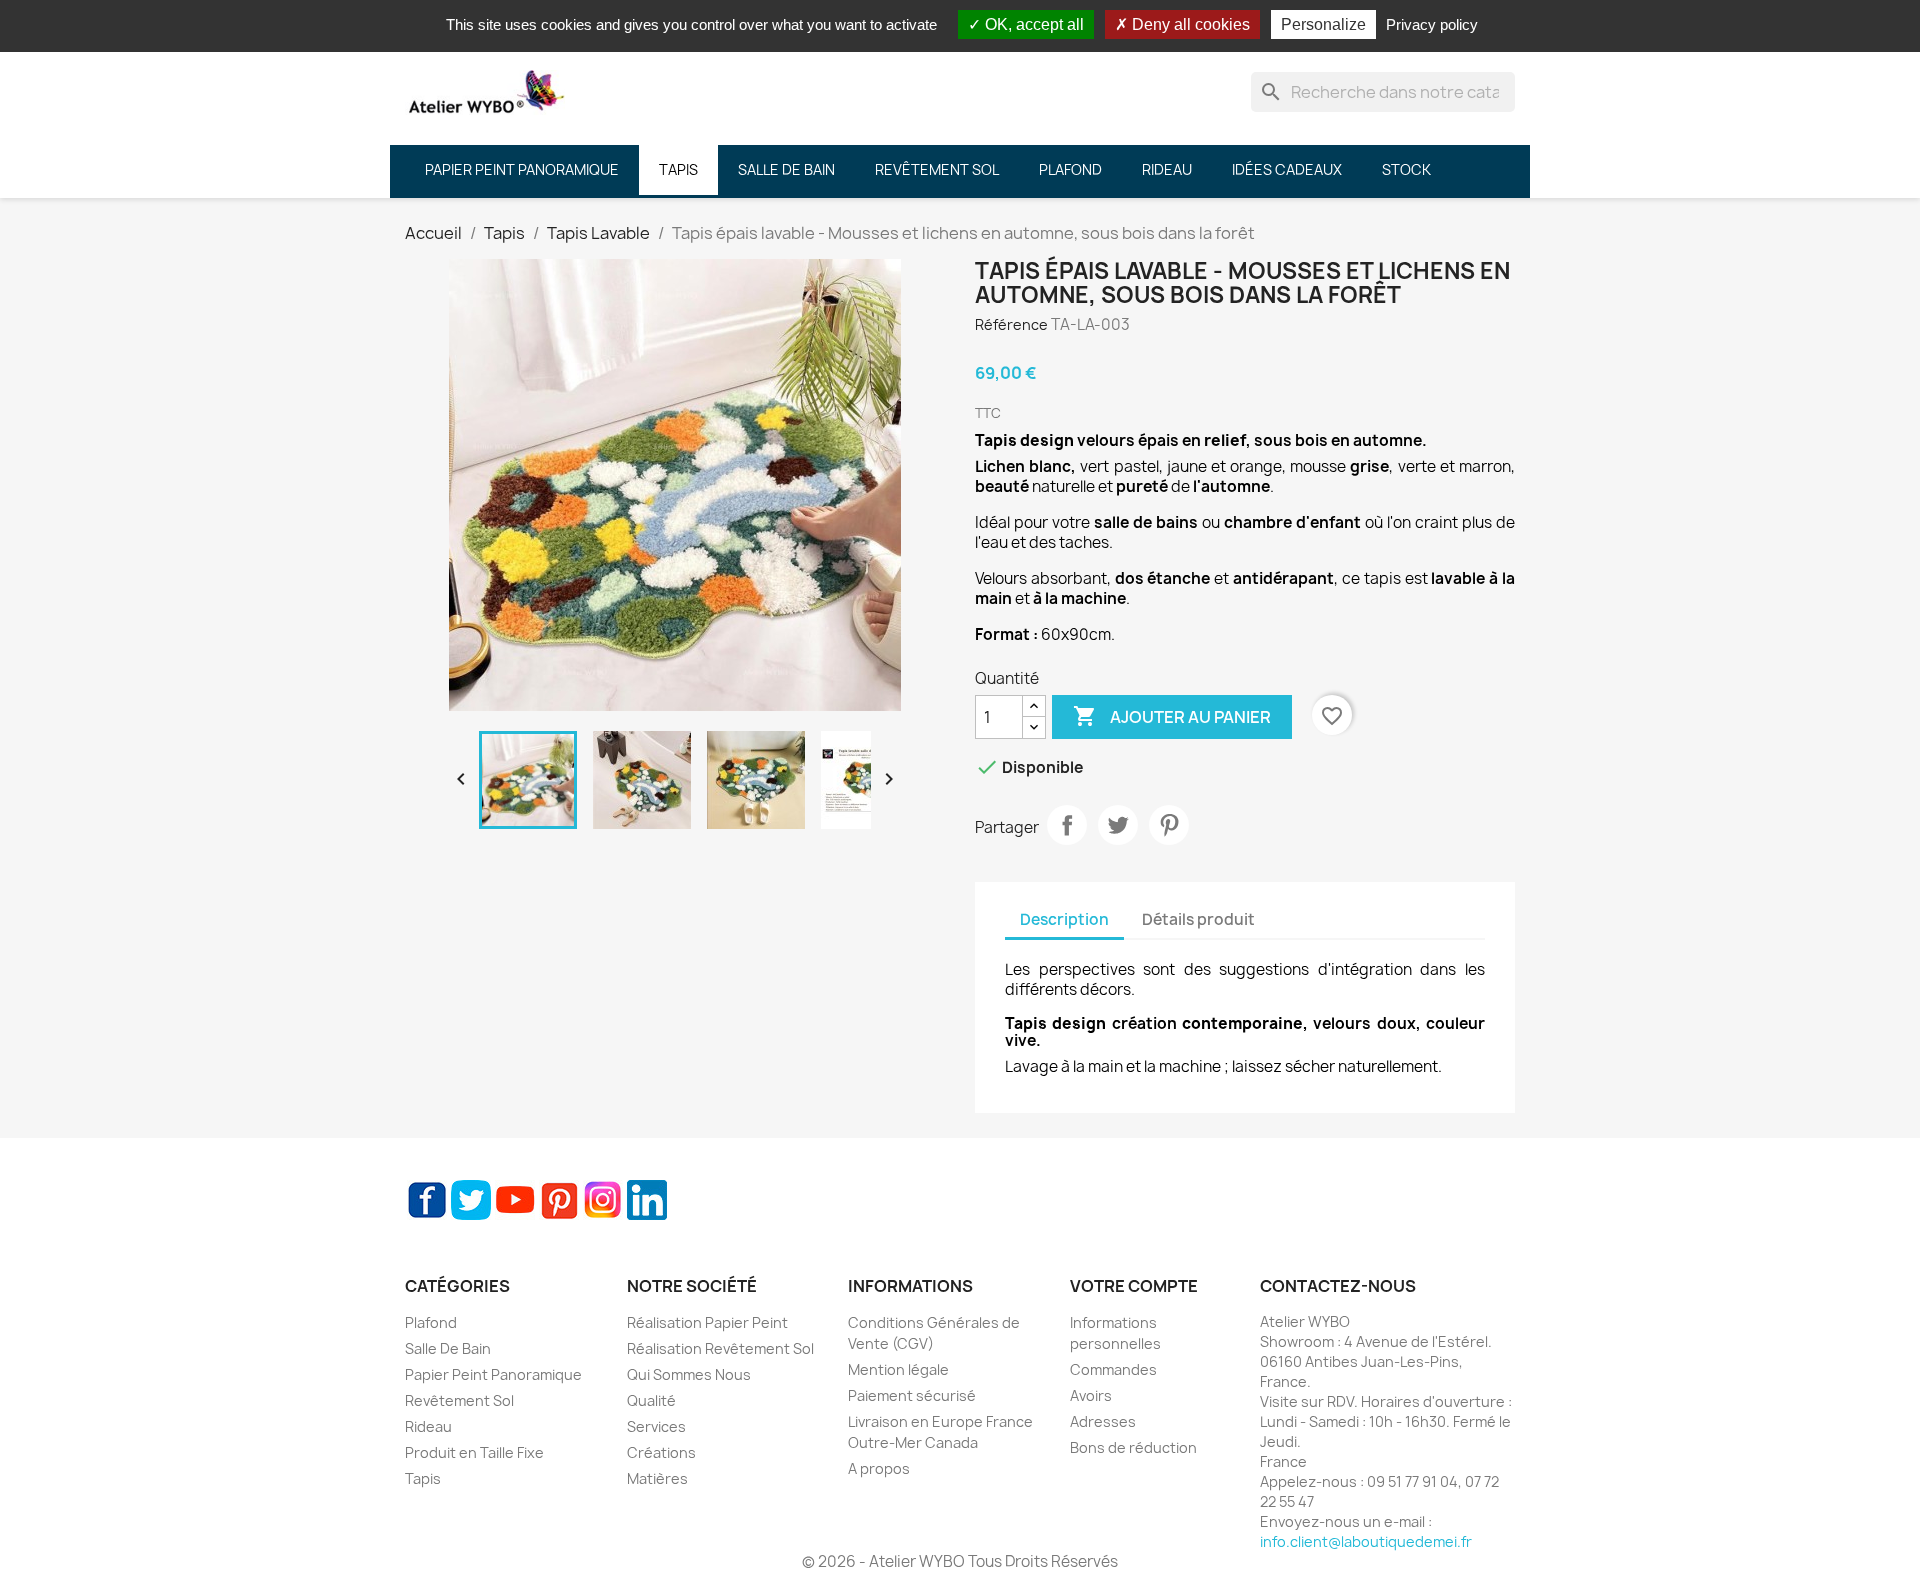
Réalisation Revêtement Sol (720, 1348)
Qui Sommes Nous (689, 1374)
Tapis (423, 1478)
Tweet (1118, 825)
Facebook (427, 1200)
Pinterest (1169, 825)
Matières (657, 1478)
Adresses (1103, 1421)
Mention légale (898, 1369)
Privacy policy (1432, 24)
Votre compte (1134, 1286)
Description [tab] (1064, 919)
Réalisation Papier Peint (707, 1322)
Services (656, 1426)
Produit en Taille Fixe (474, 1452)
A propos (879, 1468)
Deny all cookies (1189, 24)
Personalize (1323, 24)
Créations (661, 1452)
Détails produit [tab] (1198, 919)
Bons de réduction (1133, 1447)
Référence (1011, 324)
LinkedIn (647, 1200)
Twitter (471, 1200)
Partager (1067, 825)
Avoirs (1091, 1395)
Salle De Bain (448, 1348)
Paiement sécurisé (912, 1395)
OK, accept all (1032, 24)
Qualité (651, 1400)
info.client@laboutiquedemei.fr (1366, 1541)
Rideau (428, 1426)
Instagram (603, 1200)
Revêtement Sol (459, 1400)
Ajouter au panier (1172, 716)
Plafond (431, 1322)
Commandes (1113, 1369)
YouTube (515, 1200)
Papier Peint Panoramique (493, 1374)
